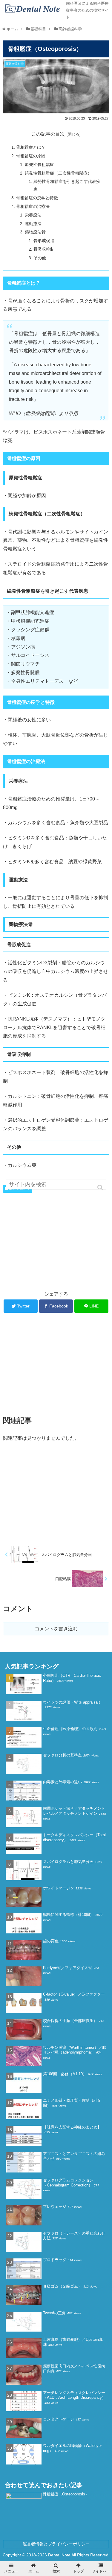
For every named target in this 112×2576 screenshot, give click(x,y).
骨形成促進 (44, 241)
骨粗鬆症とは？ (31, 147)
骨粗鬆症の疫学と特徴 (37, 198)
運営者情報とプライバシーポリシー (56, 2544)
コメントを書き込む (56, 1629)
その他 (40, 258)
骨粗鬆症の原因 (31, 156)
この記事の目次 (48, 134)
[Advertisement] (56, 1240)
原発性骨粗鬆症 (39, 164)
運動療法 (33, 224)
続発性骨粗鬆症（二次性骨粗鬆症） (58, 173)
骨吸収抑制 (44, 249)
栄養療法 (33, 215)
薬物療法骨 (35, 232)
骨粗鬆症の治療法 (33, 206)
